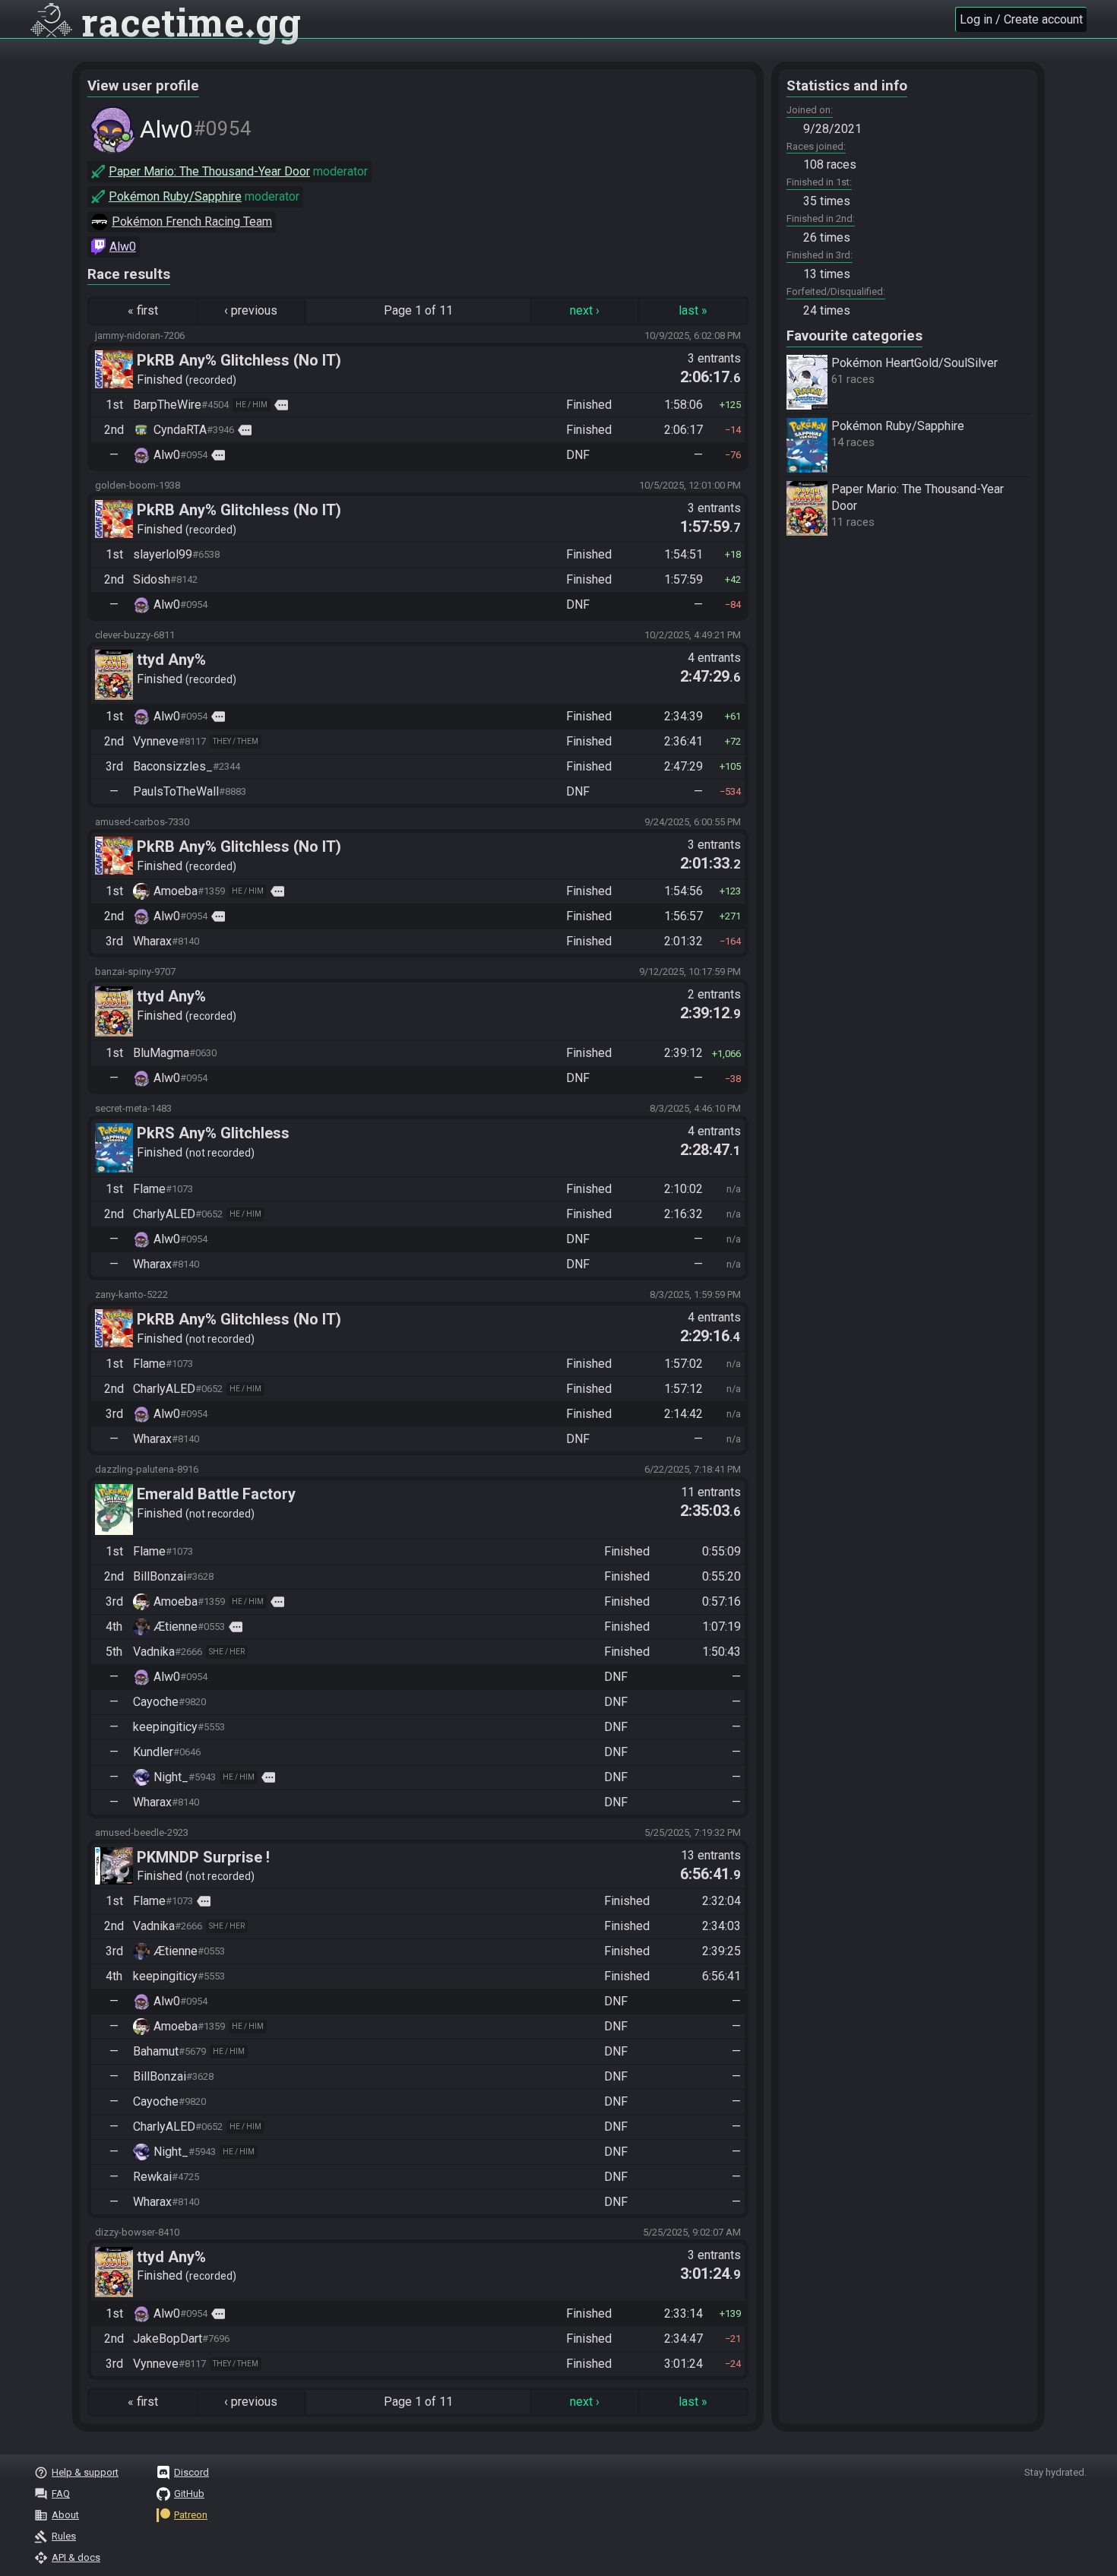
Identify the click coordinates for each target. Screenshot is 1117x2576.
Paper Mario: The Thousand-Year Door (209, 171)
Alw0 (123, 247)
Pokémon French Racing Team (192, 222)
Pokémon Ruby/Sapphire (175, 196)
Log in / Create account (1021, 19)
